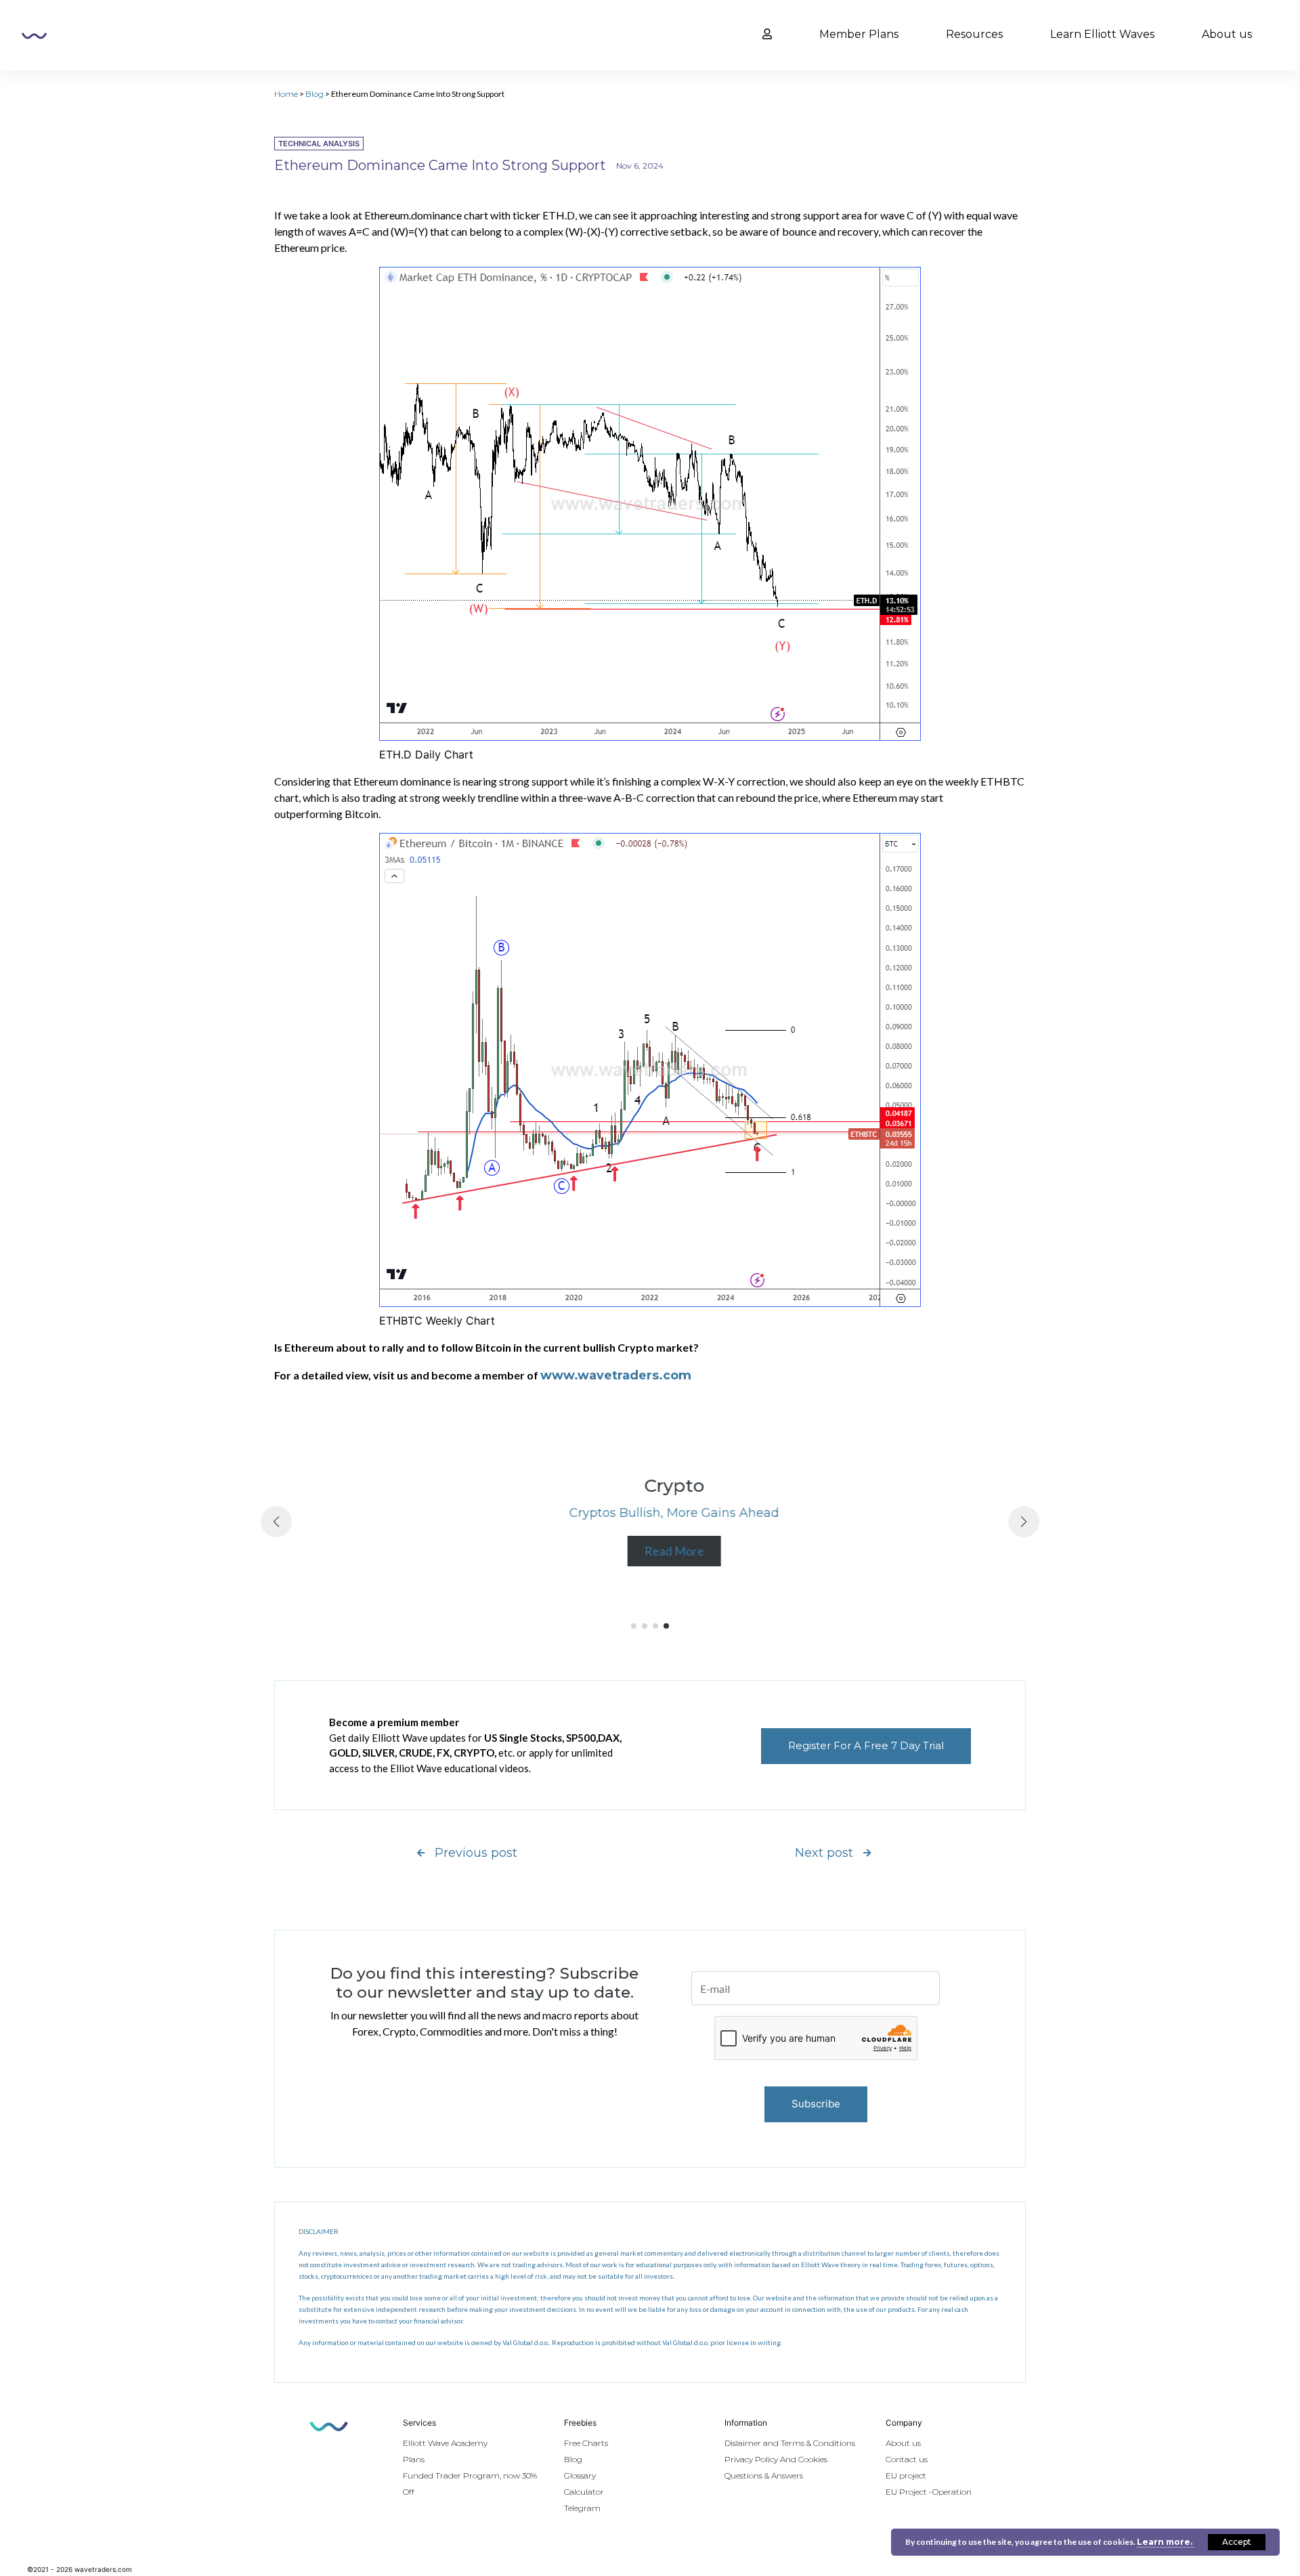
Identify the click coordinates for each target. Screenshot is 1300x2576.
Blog (315, 94)
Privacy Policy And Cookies (776, 2459)
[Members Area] (767, 35)
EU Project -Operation (929, 2492)
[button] (634, 1626)
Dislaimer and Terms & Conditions (790, 2443)
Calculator (584, 2492)
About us (1227, 34)
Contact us (907, 2459)
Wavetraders (34, 36)
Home (286, 94)
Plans (414, 2459)
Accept (1237, 2542)
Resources (974, 34)
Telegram (582, 2508)
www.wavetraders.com (616, 1375)
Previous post (476, 1853)
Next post (824, 1853)
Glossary (580, 2475)
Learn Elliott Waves (1102, 34)
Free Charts (586, 2443)
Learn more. (1166, 2542)
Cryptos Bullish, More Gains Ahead (650, 1513)
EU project (906, 2475)
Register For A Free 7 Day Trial (866, 1745)
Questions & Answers (764, 2475)
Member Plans (859, 34)
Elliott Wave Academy (445, 2443)
